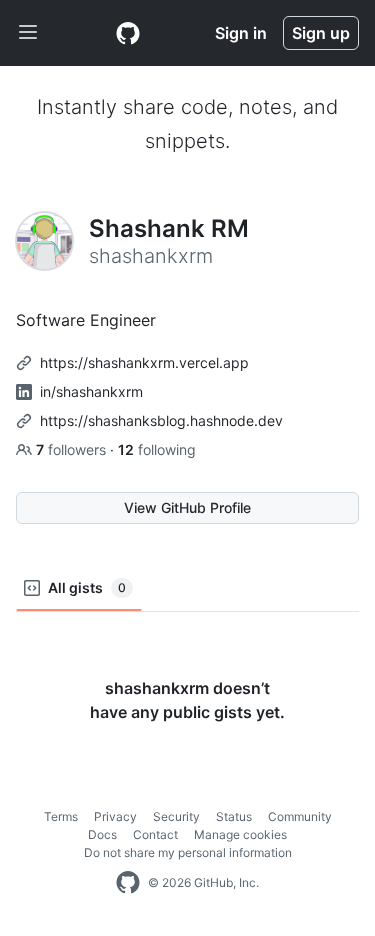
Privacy (115, 816)
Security (176, 816)
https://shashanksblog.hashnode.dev (161, 420)
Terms (61, 816)
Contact (155, 834)
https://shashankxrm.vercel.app (144, 362)
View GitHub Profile (187, 507)
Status (234, 816)
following (157, 449)
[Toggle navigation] (28, 33)
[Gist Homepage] (128, 33)
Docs (102, 834)
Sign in (241, 33)
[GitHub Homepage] (128, 883)
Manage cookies (240, 834)
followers (73, 449)
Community (300, 816)
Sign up (321, 33)
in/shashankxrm (91, 391)
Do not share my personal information (188, 852)
